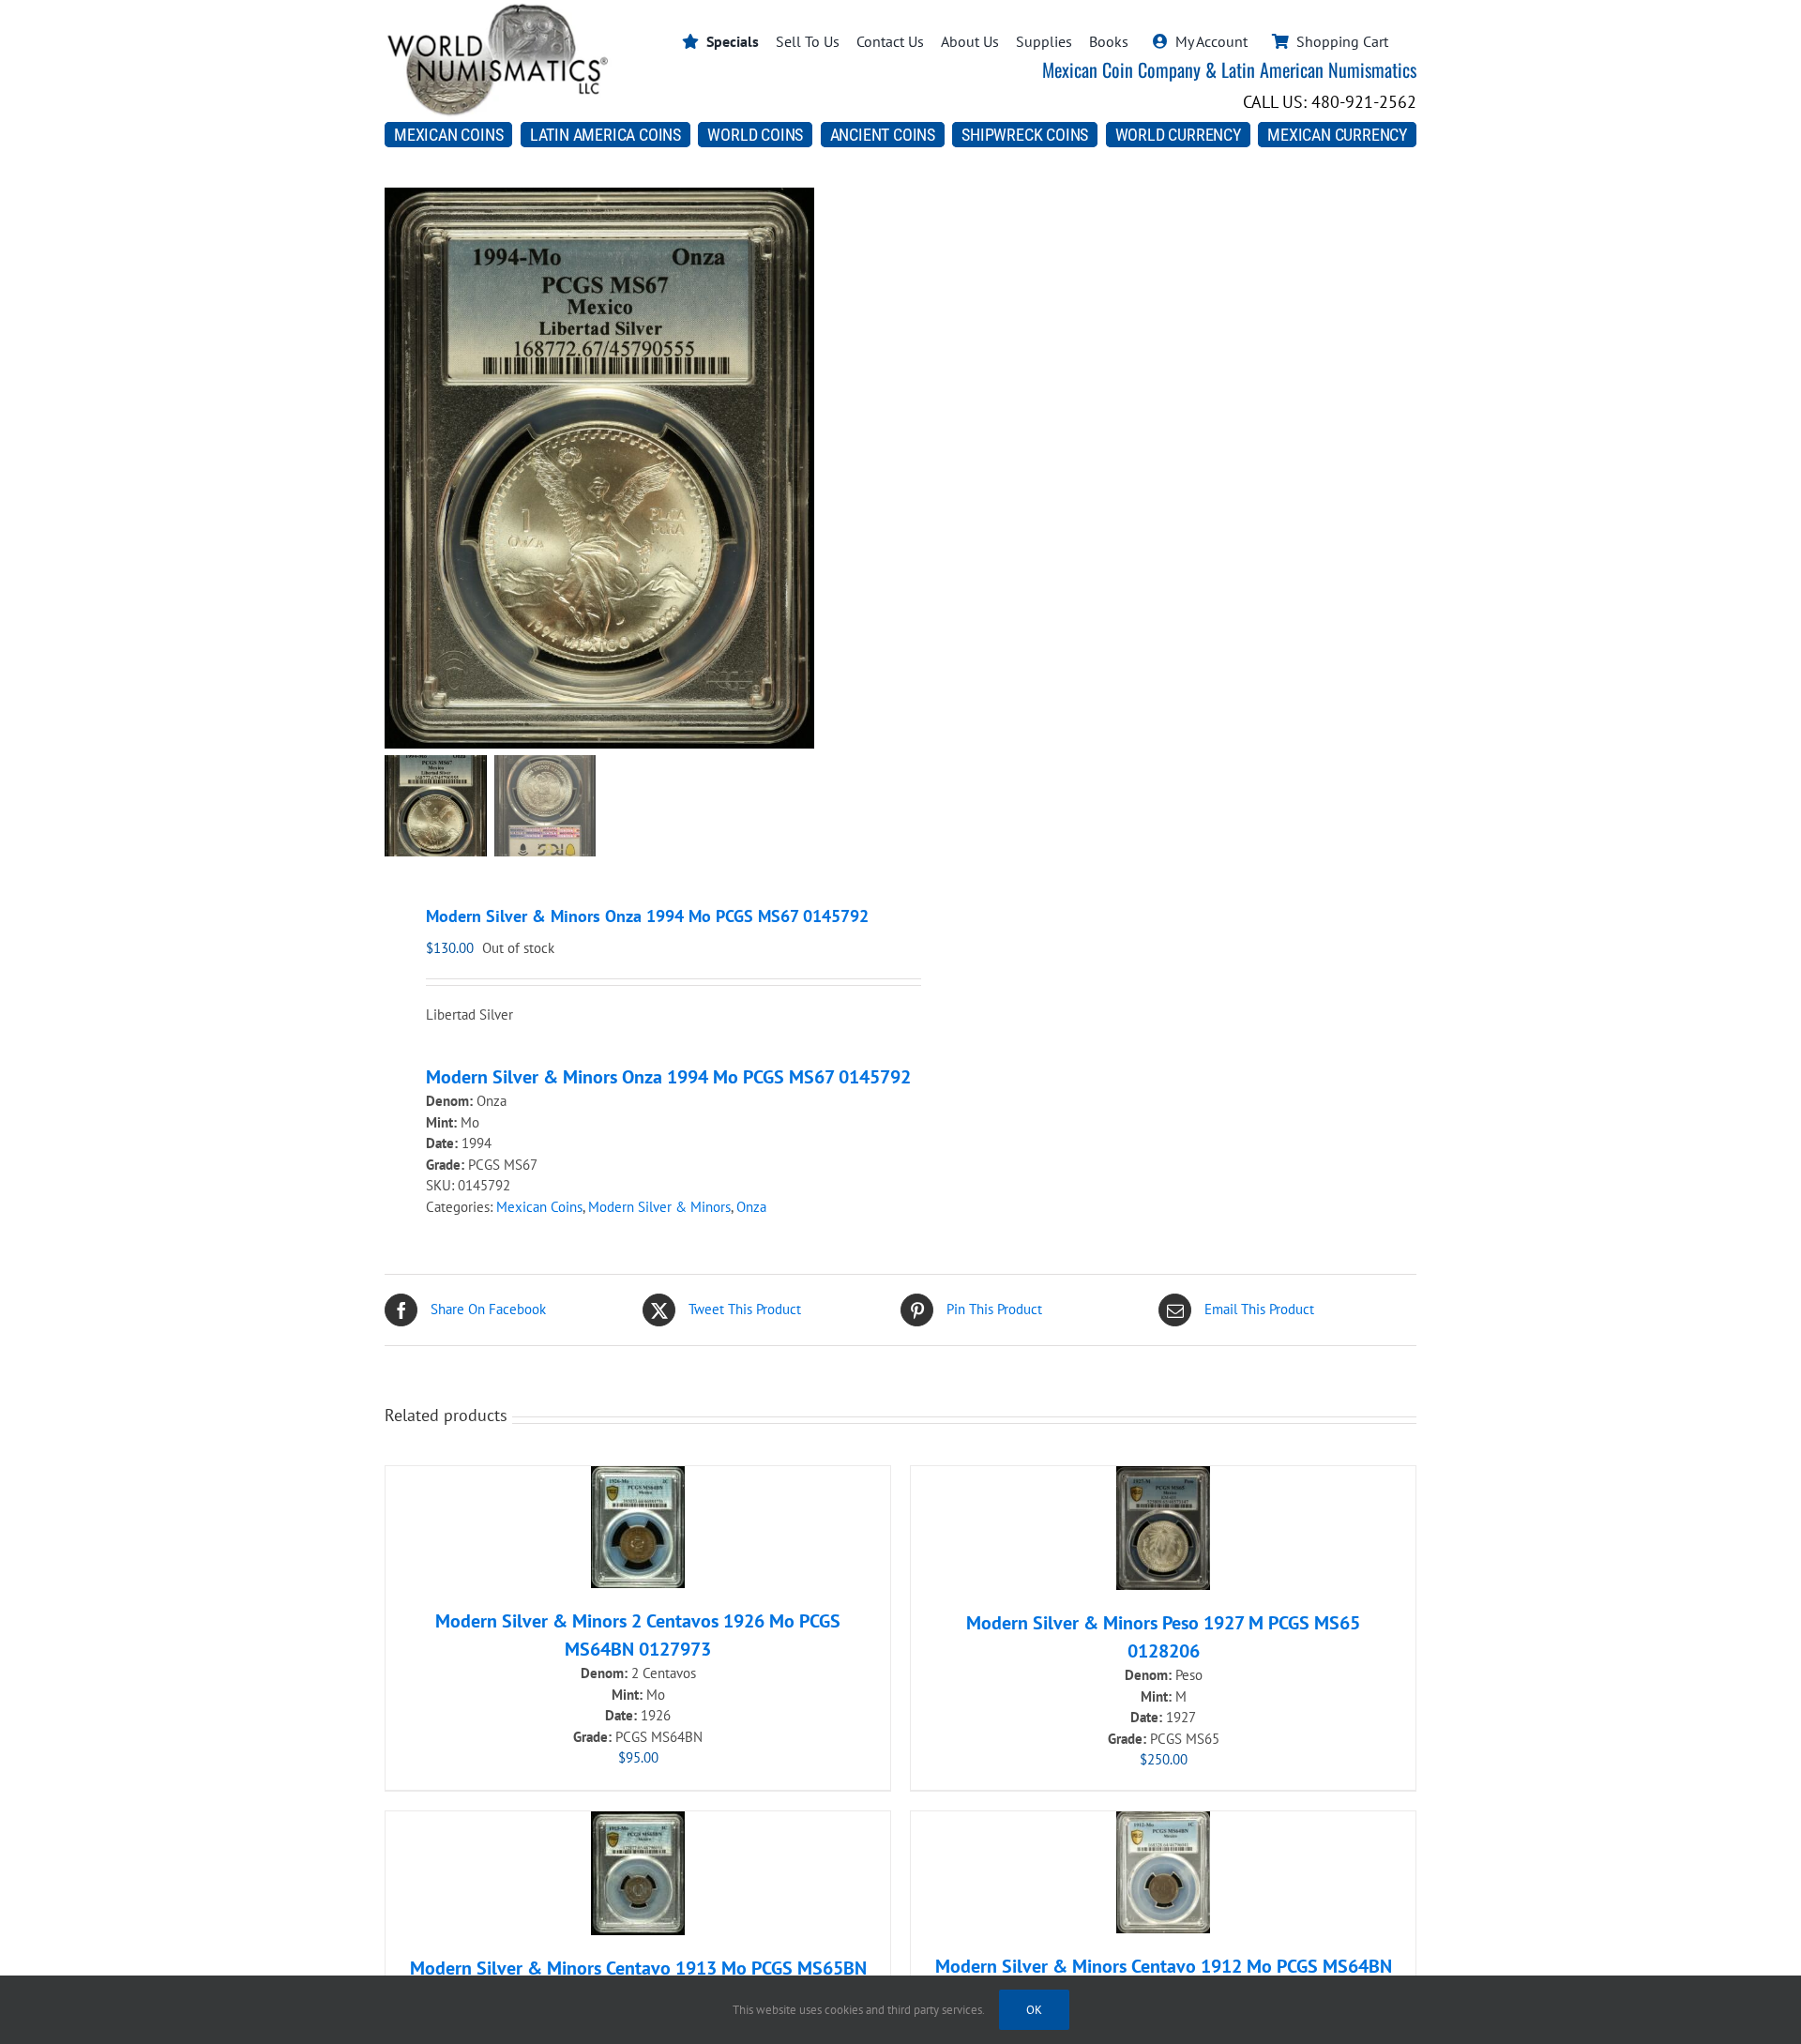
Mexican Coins (539, 1207)
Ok (1034, 2010)
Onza (751, 1207)
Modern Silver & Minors (659, 1207)
